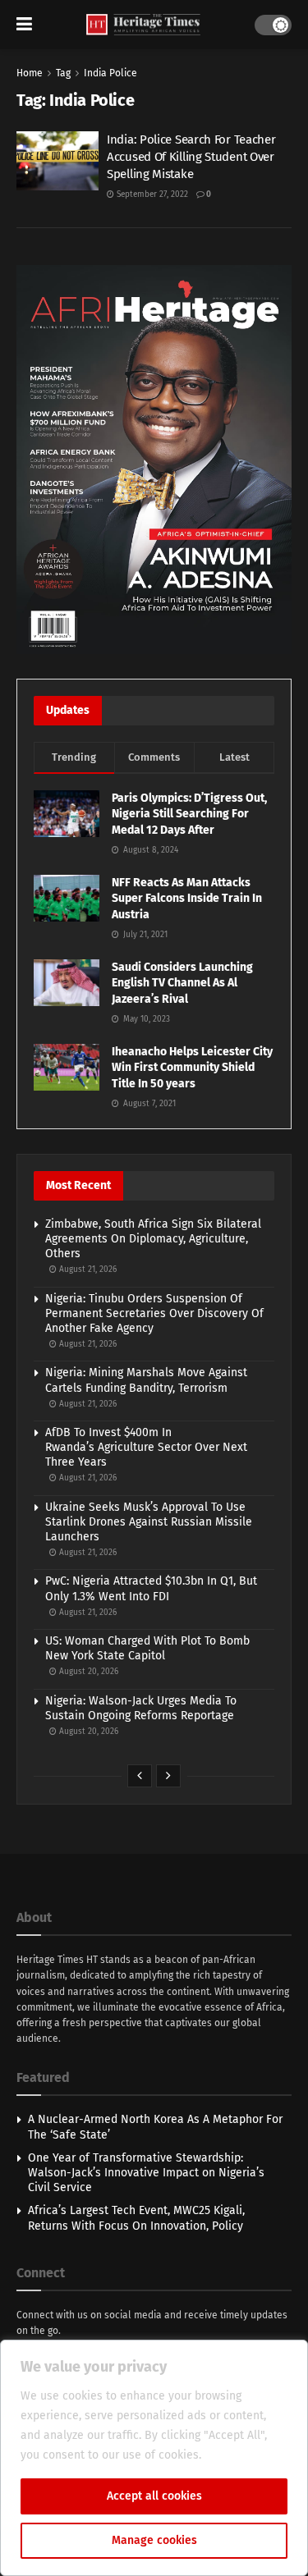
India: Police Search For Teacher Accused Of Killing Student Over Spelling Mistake (191, 157)
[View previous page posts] (140, 1776)
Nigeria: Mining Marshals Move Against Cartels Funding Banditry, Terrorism (146, 1380)
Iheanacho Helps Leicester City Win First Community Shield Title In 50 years (192, 1068)
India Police (110, 73)
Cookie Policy (240, 2455)
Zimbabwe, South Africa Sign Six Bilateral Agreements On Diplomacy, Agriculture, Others (153, 1239)
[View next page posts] (168, 1776)
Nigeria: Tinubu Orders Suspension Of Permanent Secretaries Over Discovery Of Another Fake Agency (154, 1313)
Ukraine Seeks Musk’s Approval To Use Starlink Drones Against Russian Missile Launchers (149, 1522)
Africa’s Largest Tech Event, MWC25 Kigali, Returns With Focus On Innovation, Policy (136, 2218)
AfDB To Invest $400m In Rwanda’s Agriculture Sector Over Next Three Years (146, 1447)
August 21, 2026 (87, 1270)
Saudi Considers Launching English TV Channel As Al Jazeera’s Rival (182, 983)
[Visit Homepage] (143, 25)
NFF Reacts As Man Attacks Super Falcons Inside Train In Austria (187, 899)
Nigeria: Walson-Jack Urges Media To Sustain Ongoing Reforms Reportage (141, 1708)
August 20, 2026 (87, 1672)
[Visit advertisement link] (154, 459)
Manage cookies (154, 2540)
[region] (154, 2458)
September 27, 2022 (151, 194)
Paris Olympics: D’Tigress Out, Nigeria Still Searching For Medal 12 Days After (189, 814)
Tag (63, 73)
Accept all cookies (154, 2496)
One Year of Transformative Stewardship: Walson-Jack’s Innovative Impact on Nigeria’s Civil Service (146, 2173)
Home (30, 73)
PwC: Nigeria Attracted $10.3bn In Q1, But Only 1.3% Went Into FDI (151, 1588)
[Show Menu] (24, 25)
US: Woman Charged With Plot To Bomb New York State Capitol (147, 1648)
